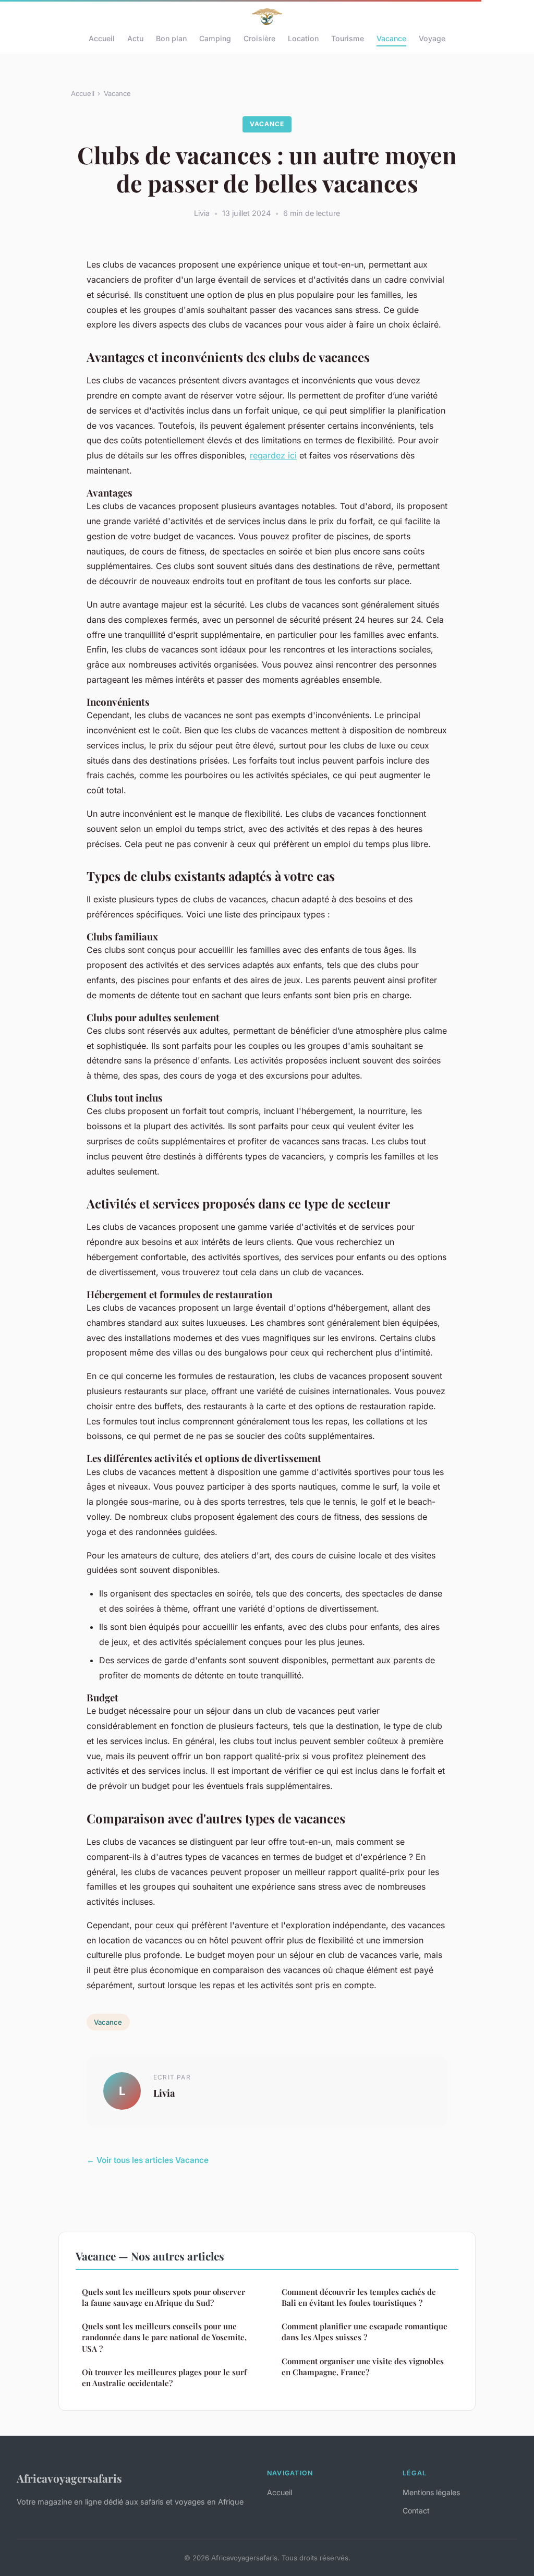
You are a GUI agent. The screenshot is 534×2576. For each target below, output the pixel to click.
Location (303, 38)
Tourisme (348, 38)
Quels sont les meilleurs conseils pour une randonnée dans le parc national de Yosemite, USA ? (164, 2337)
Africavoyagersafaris (69, 2478)
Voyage (432, 38)
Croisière (259, 38)
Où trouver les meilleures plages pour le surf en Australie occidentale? (164, 2378)
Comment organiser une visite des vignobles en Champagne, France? (363, 2367)
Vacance (391, 38)
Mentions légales (431, 2492)
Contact (416, 2511)
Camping (215, 38)
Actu (135, 38)
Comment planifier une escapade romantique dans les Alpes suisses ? (365, 2332)
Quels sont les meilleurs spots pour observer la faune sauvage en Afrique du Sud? (163, 2297)
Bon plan (171, 38)
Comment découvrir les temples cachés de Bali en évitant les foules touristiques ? (359, 2297)
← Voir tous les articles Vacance (148, 2160)
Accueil (102, 38)
